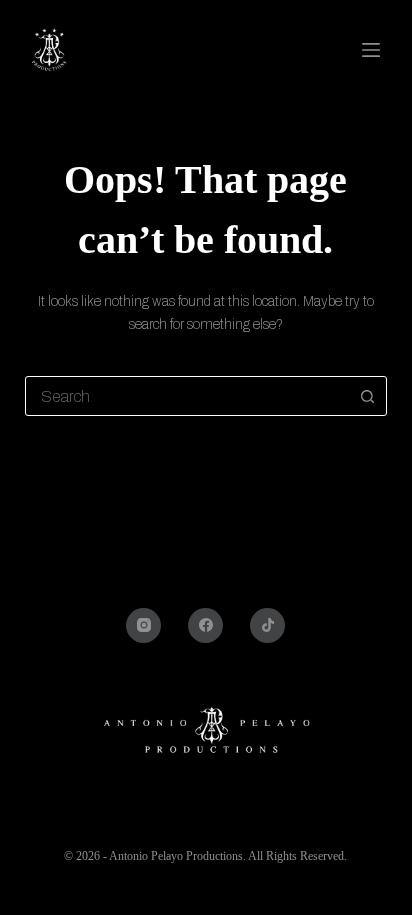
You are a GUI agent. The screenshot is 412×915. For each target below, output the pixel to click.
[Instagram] (143, 625)
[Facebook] (205, 625)
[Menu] (374, 50)
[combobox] (187, 396)
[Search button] (367, 396)
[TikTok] (267, 625)
